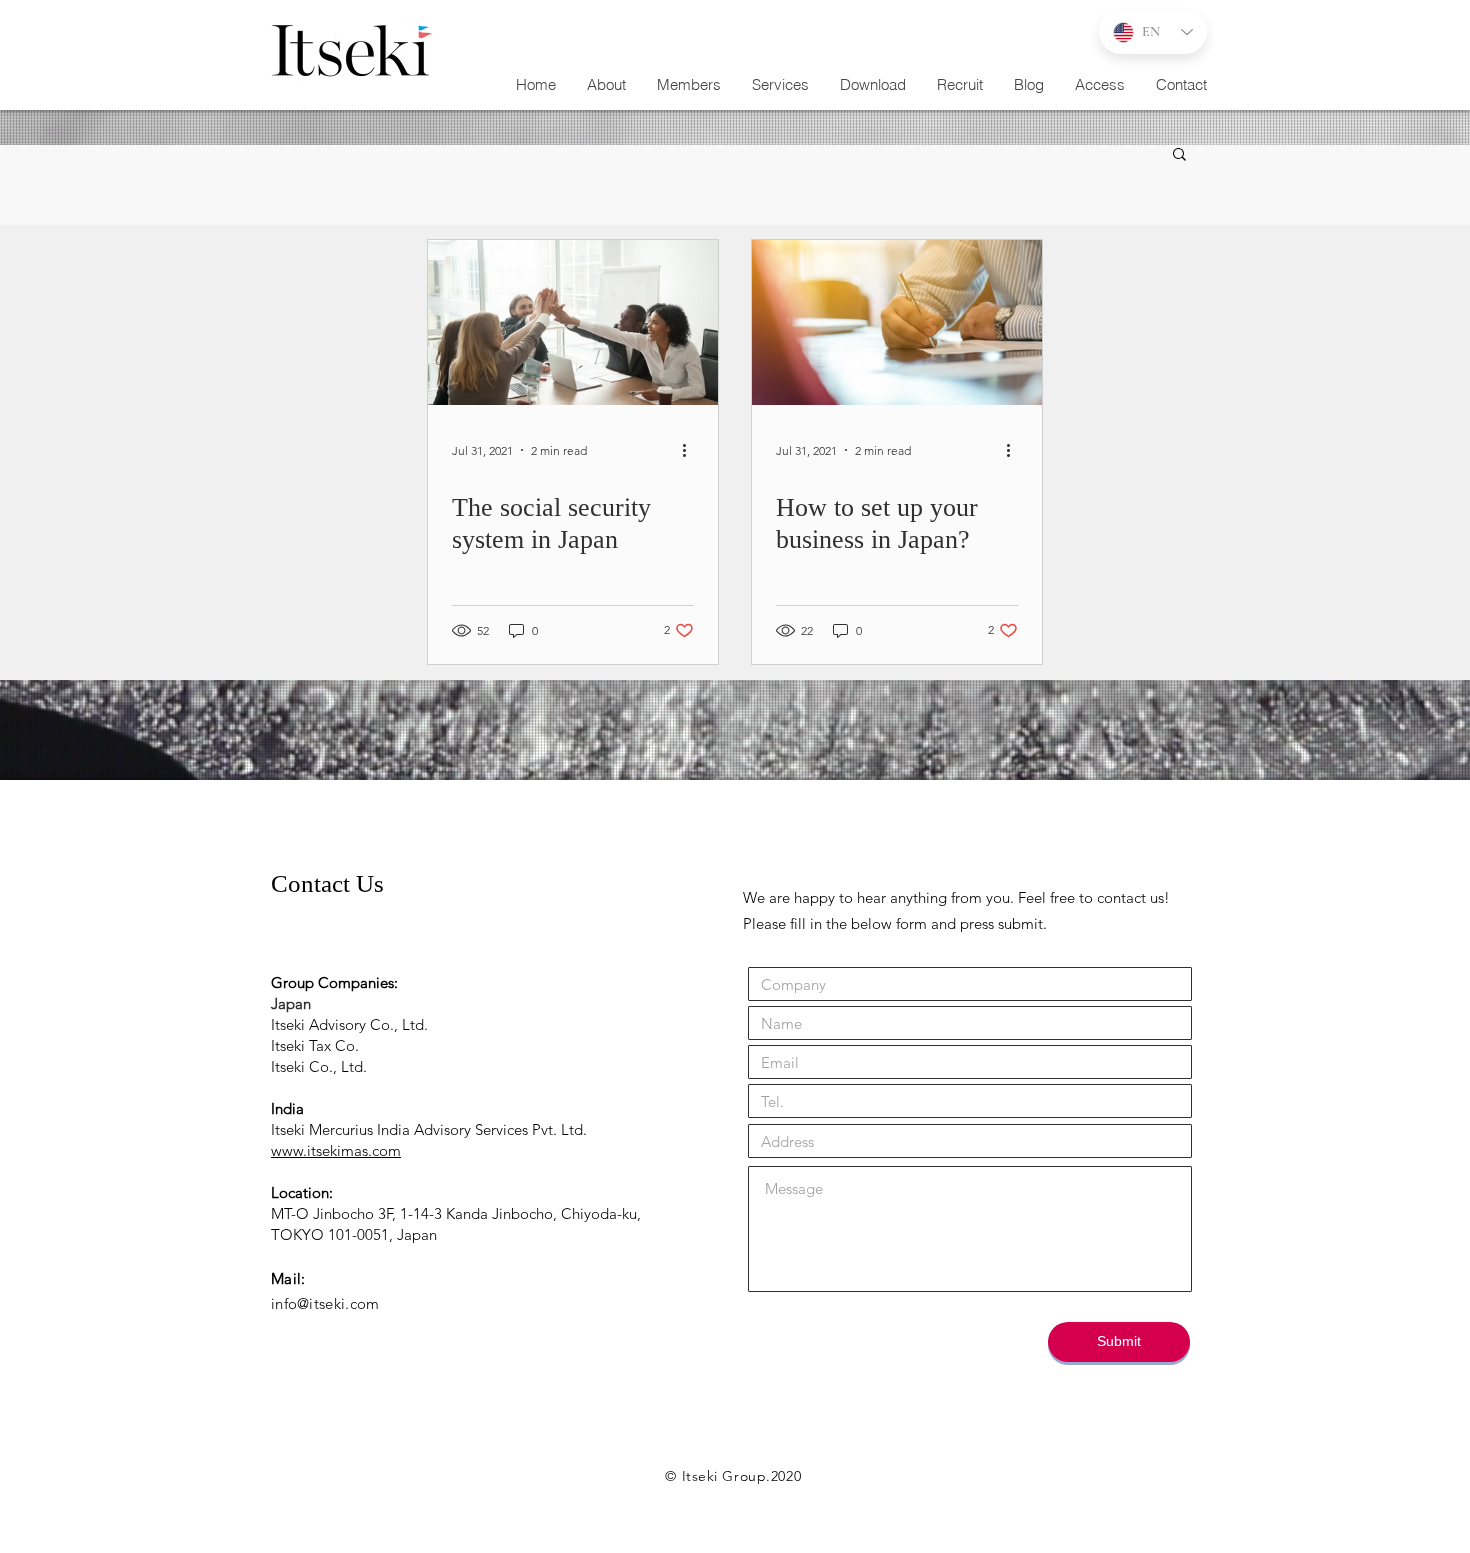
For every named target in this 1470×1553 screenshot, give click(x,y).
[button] (780, 85)
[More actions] (691, 450)
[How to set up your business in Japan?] (897, 322)
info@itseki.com (325, 1303)
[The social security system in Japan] (573, 322)
